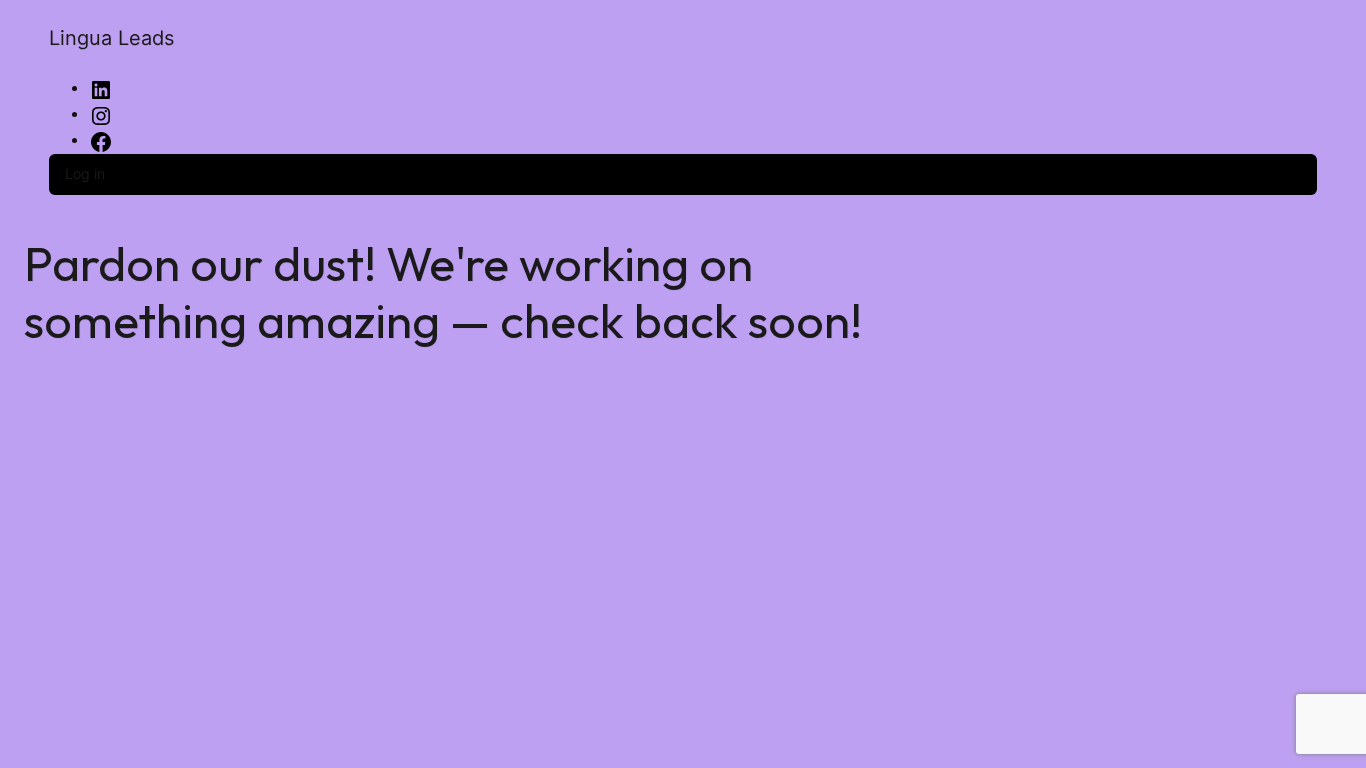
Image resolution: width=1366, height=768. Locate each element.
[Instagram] (101, 114)
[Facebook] (101, 140)
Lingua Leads (111, 38)
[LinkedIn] (101, 88)
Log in (85, 173)
